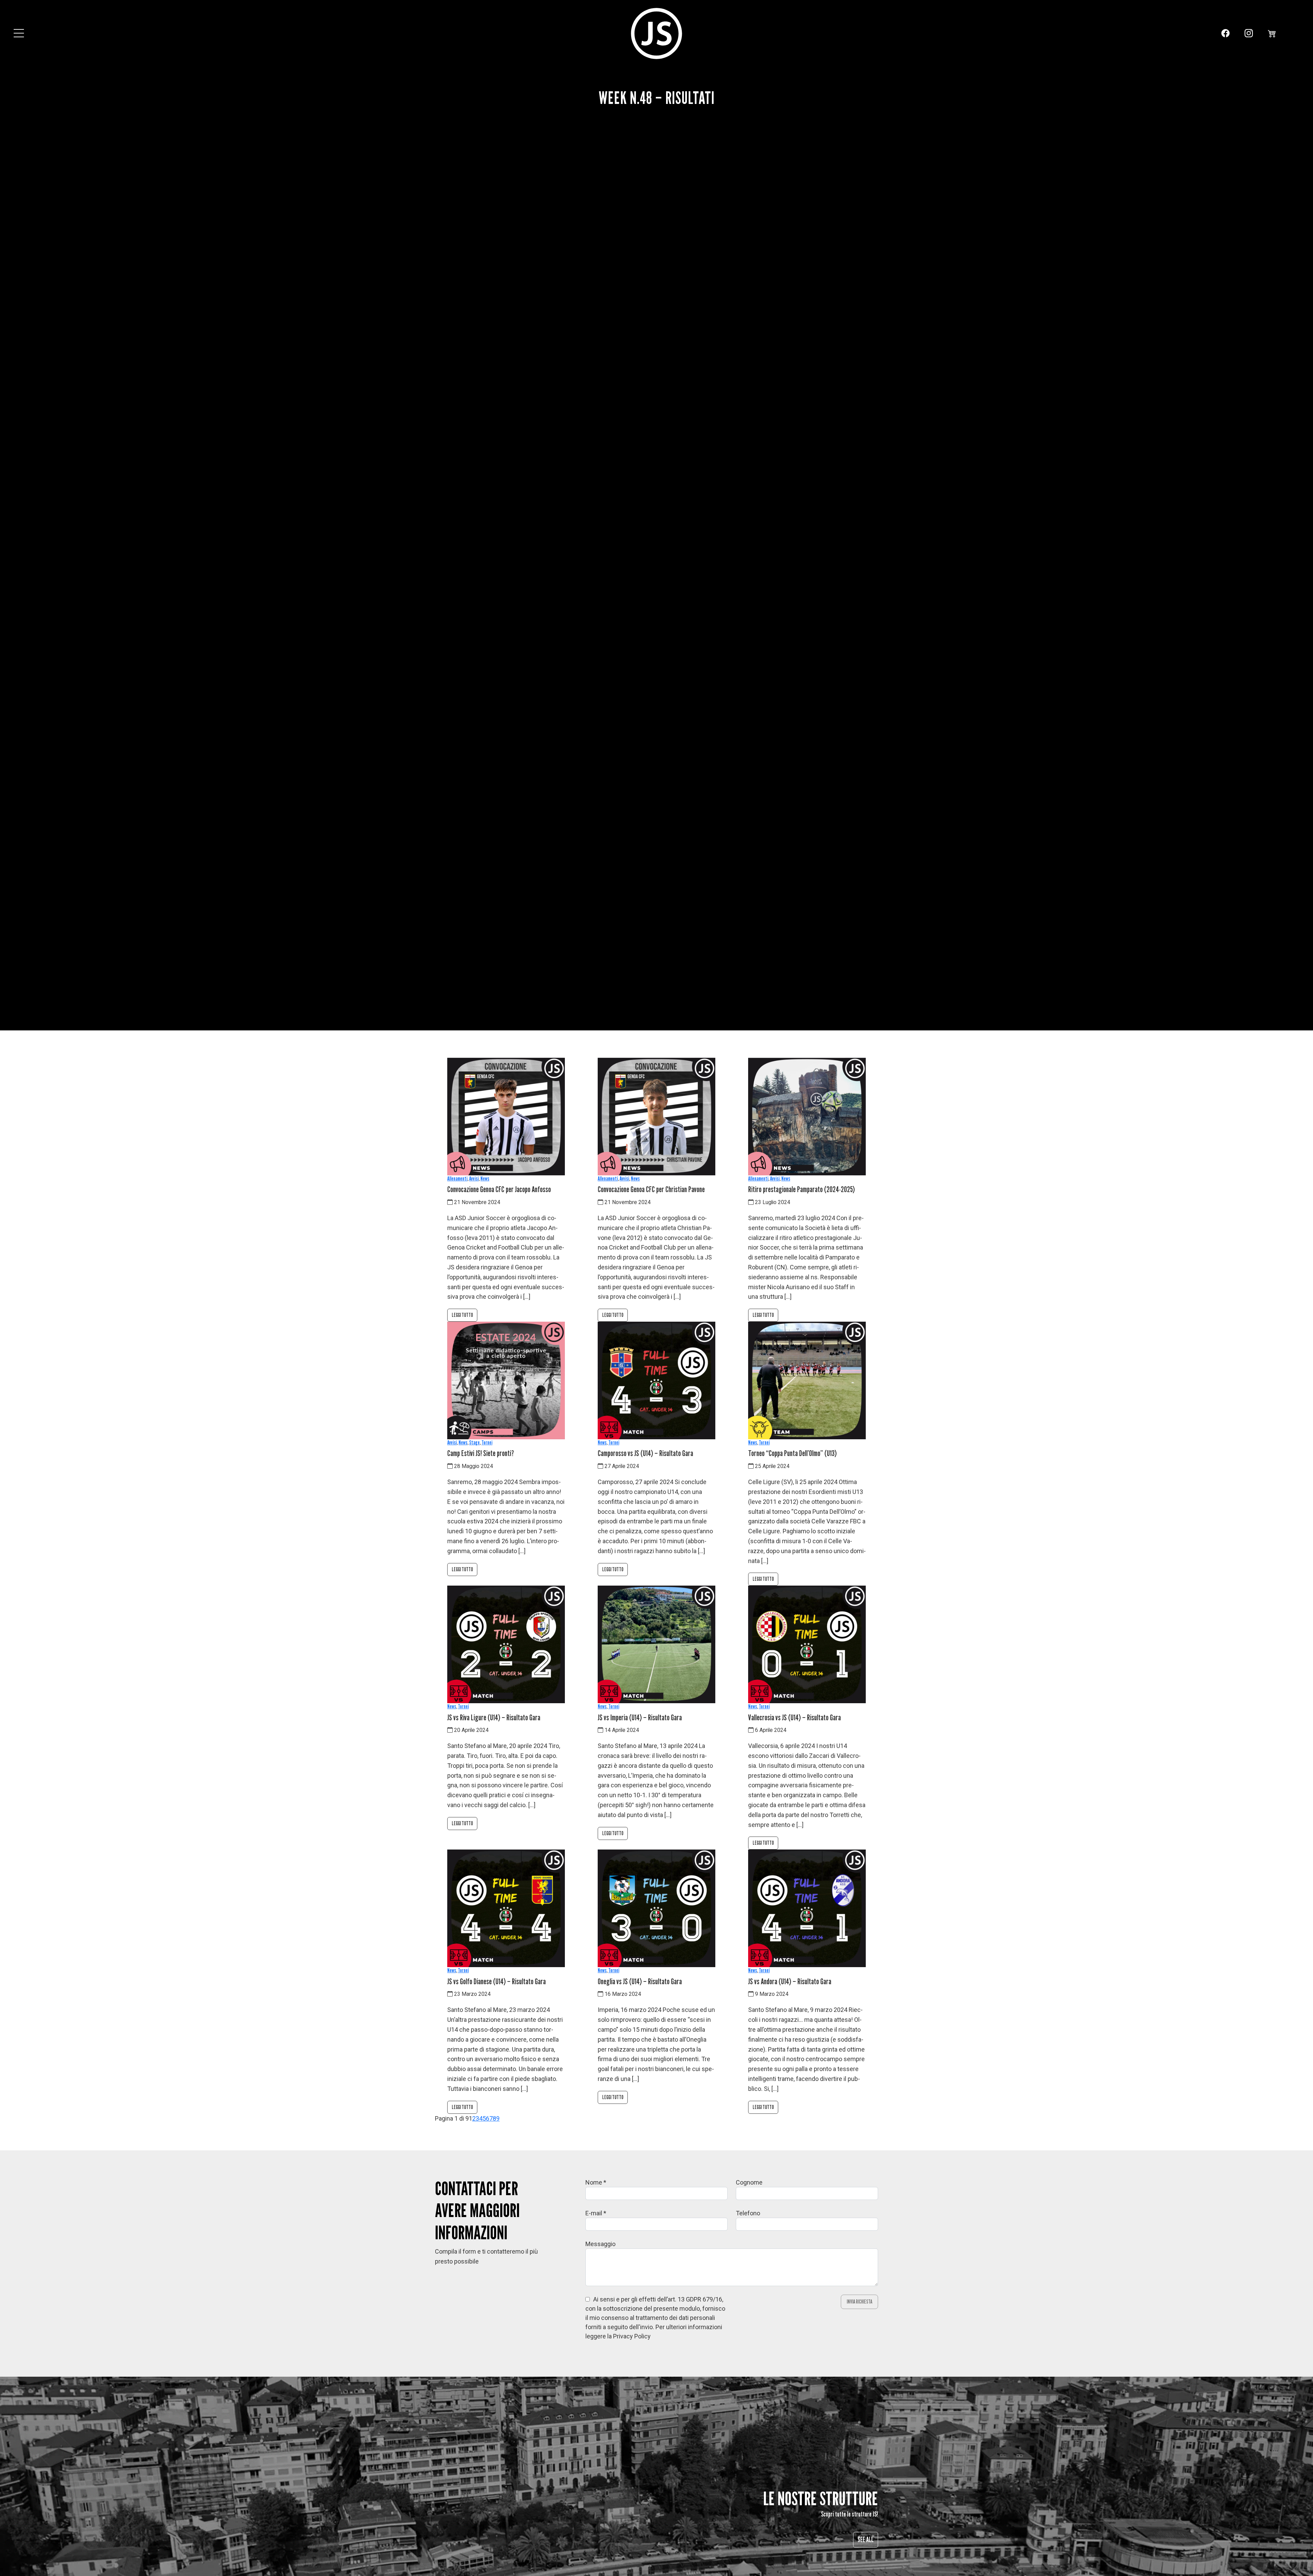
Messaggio (600, 2244)
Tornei (487, 1443)
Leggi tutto (462, 1315)
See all (866, 2540)
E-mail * (596, 2213)
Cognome (749, 2182)
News (485, 1179)
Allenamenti (457, 1179)
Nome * (596, 2182)
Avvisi (474, 1179)
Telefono (748, 2213)
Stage (474, 1443)
